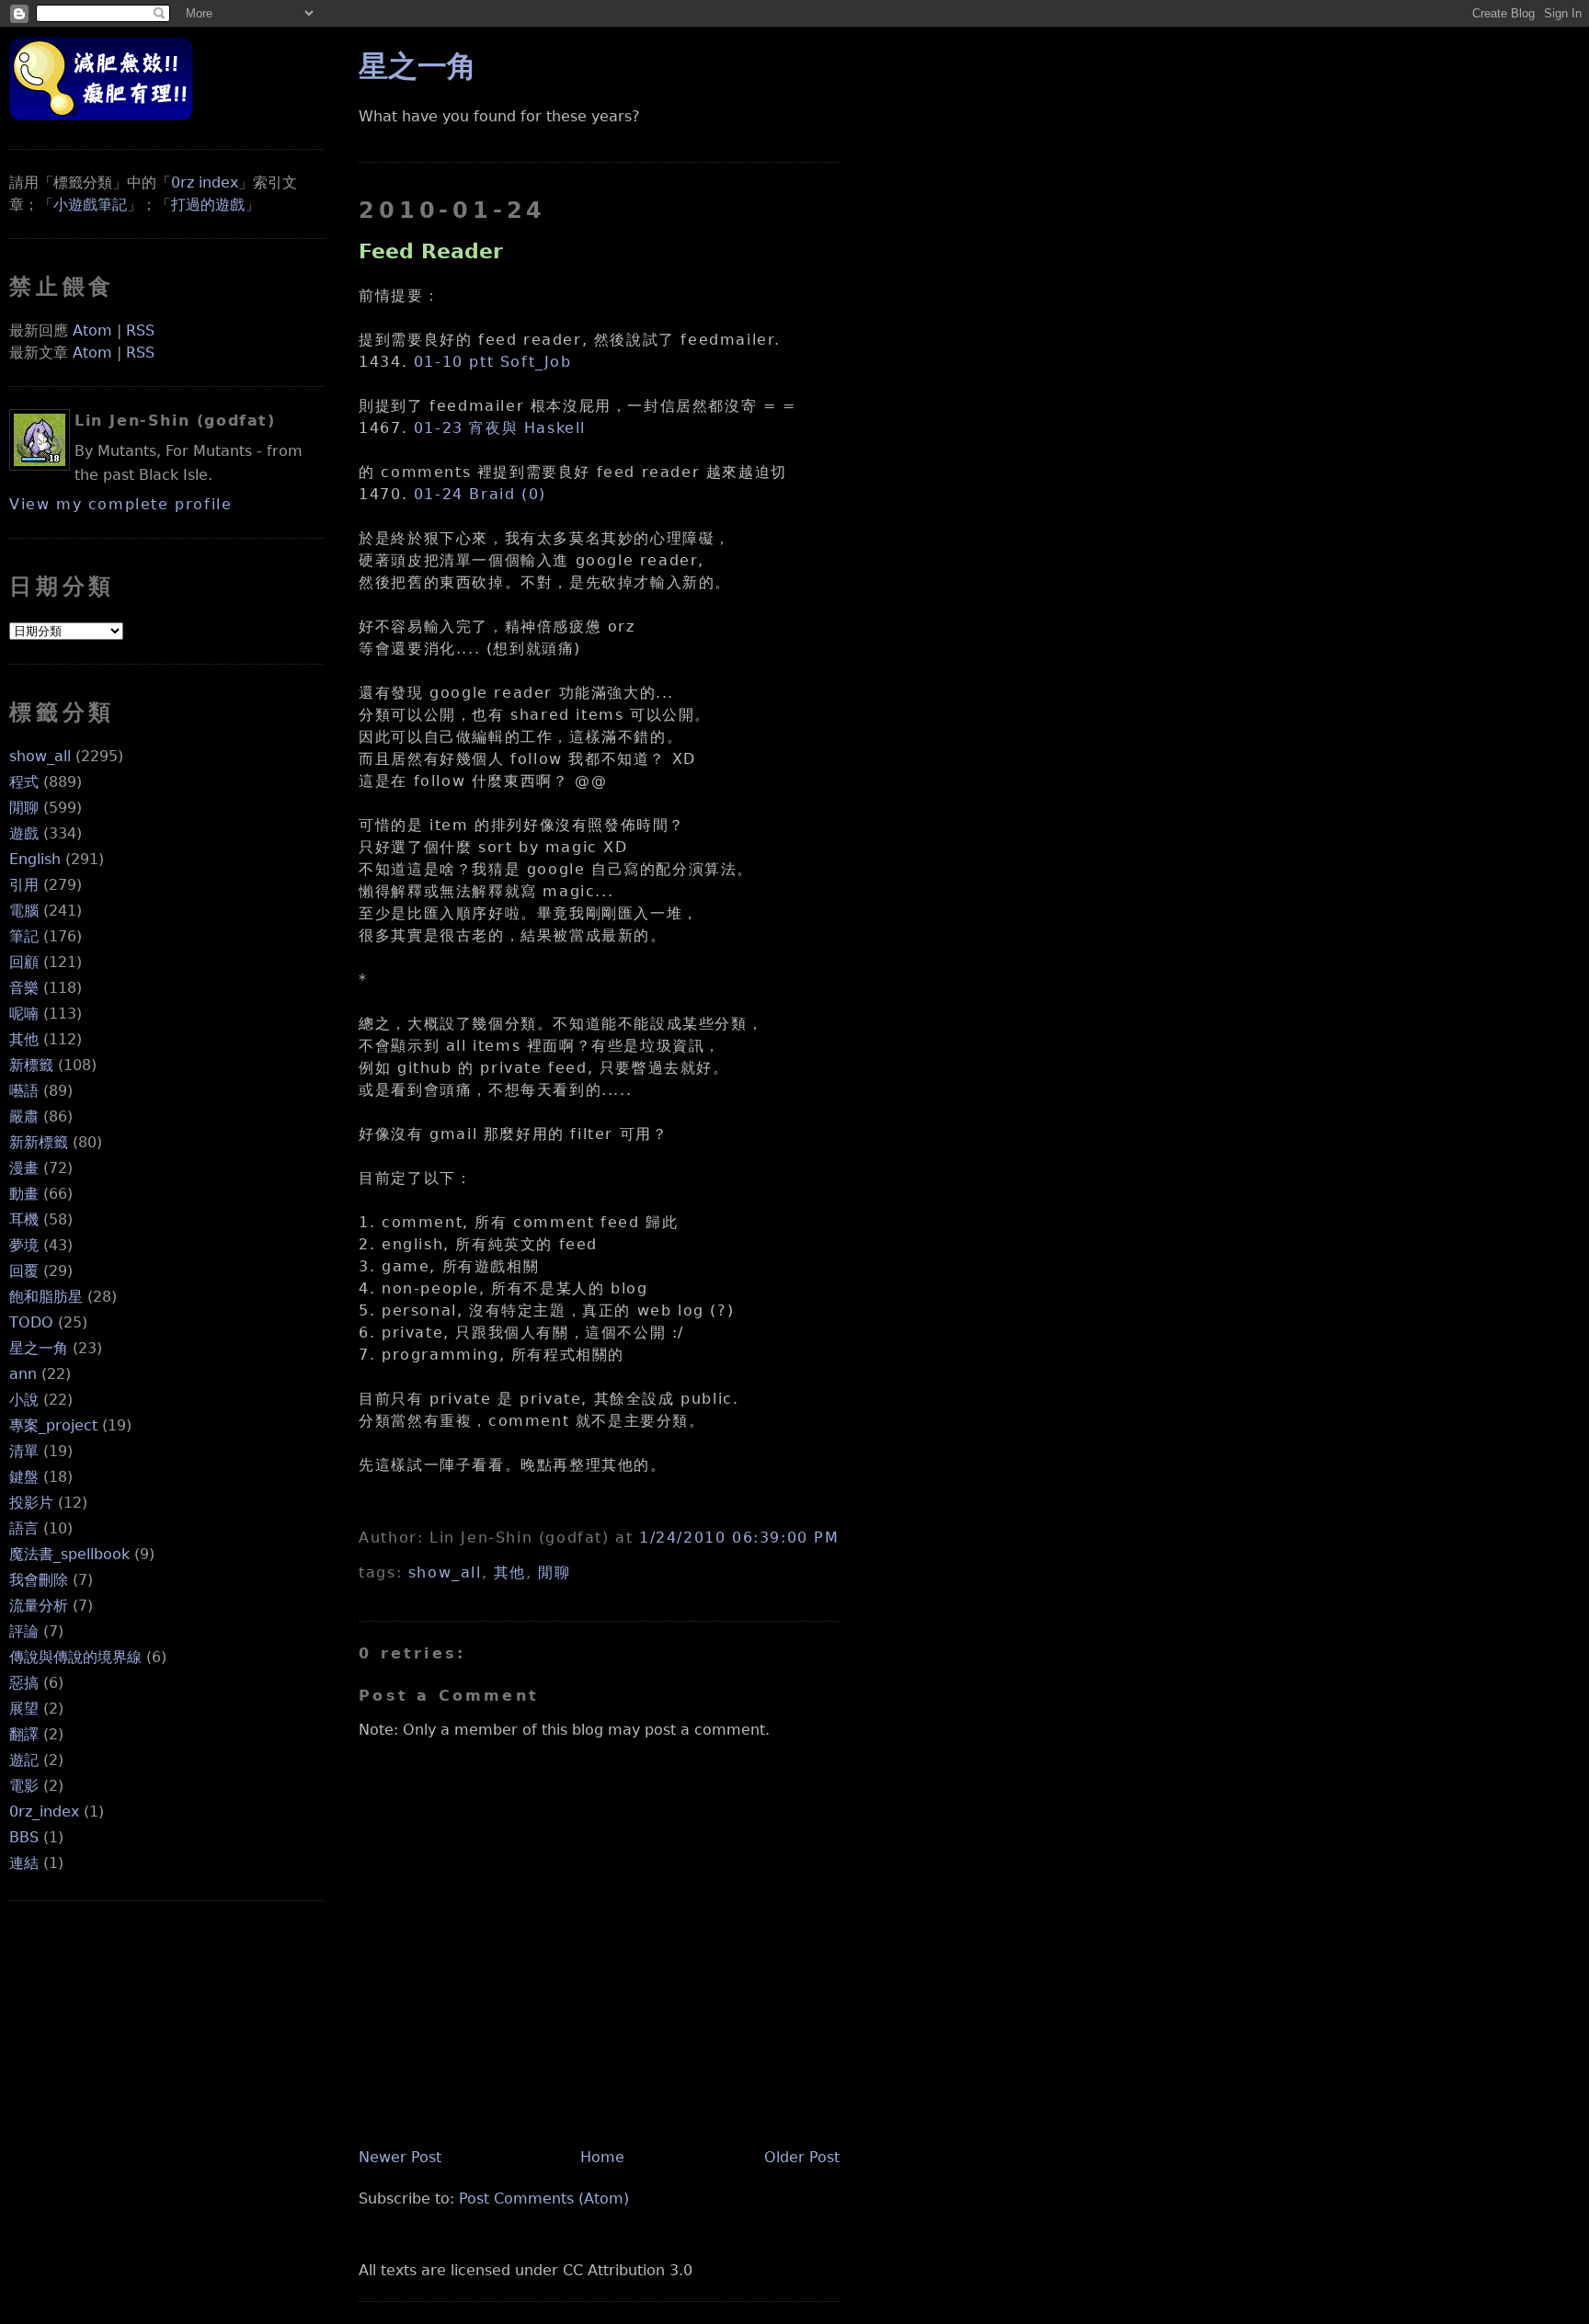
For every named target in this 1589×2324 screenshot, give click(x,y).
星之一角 (39, 1348)
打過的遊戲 (208, 205)
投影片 (31, 1503)
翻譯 (24, 1734)
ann (23, 1374)
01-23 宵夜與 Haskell (500, 428)
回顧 (24, 962)
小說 (24, 1400)
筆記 (24, 936)
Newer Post (400, 2157)
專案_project (53, 1425)
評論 (24, 1631)
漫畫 (24, 1168)
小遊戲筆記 (90, 205)
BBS (24, 1837)
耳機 (24, 1219)
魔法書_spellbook (69, 1554)
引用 (24, 885)
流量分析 (39, 1606)
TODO (31, 1322)
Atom (92, 330)
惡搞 (24, 1683)
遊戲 (24, 833)
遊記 (24, 1760)
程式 (24, 782)
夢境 (24, 1245)
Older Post (802, 2157)
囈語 (24, 1091)
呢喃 (24, 1014)
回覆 (24, 1271)
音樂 (24, 988)
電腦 (24, 911)
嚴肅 (24, 1116)
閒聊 (24, 808)
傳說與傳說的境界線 (75, 1657)
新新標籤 (39, 1142)
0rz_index (44, 1811)
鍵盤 (24, 1477)
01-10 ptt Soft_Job (493, 362)
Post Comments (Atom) (544, 2199)
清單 (24, 1451)
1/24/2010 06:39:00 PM (739, 1538)
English (35, 859)
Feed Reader (431, 251)
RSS (140, 330)
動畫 (24, 1194)
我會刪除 (39, 1580)
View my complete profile (120, 504)
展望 (24, 1709)
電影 (24, 1786)
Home (602, 2157)
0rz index (205, 182)
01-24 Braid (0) (480, 494)
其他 (24, 1039)
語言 (24, 1528)
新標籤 (31, 1065)
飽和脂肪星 (46, 1297)
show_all (40, 756)
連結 (24, 1863)
